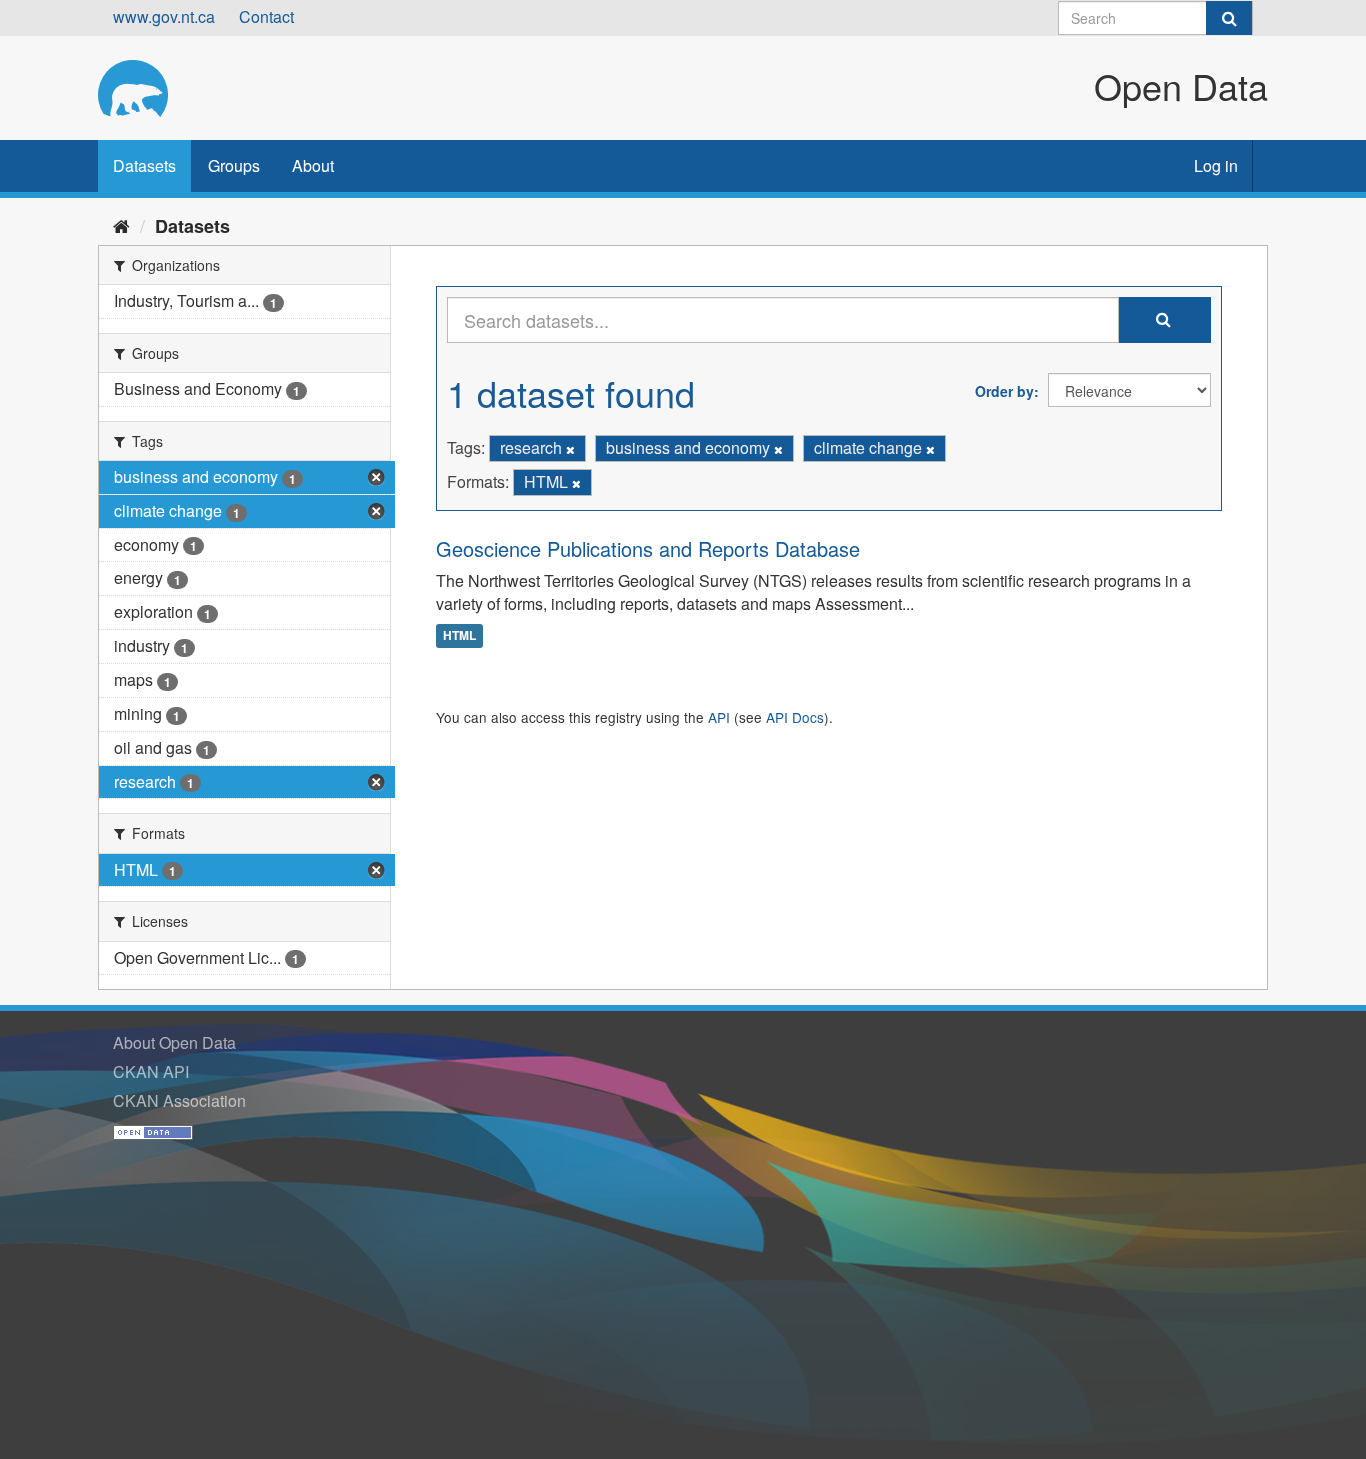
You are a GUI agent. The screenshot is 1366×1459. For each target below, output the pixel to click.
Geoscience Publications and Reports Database (648, 548)
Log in (1216, 165)
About (313, 165)
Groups (234, 165)
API (719, 717)
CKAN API (151, 1071)
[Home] (121, 225)
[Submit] (1229, 18)
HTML (459, 635)
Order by (1004, 391)
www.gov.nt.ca (164, 16)
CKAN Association (179, 1100)
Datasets (144, 165)
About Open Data (174, 1042)
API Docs (795, 717)
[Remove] (570, 449)
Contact (266, 16)
